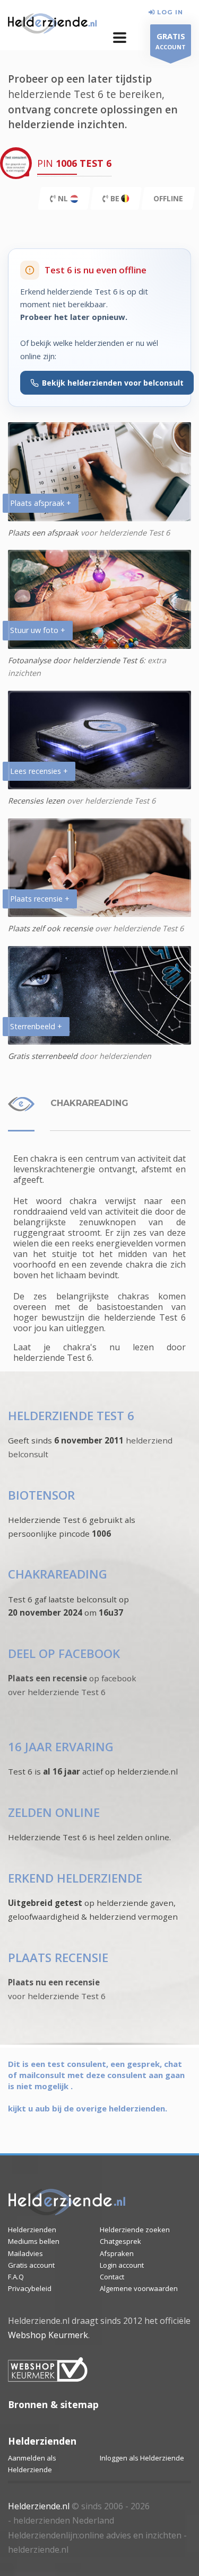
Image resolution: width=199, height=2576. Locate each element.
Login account (122, 2265)
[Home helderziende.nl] (68, 2203)
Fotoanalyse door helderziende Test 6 (76, 660)
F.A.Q (16, 2277)
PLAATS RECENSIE (58, 1958)
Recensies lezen (37, 801)
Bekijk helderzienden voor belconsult (113, 383)
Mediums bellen (34, 2241)
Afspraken (117, 2253)
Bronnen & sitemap (53, 2404)
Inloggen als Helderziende (142, 2458)
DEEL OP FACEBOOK (64, 1654)
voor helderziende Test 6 (57, 1996)
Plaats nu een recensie (54, 1982)
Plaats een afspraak (43, 533)
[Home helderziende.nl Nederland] (53, 24)
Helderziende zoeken (135, 2230)
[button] (120, 38)
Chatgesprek (120, 2241)
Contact (112, 2277)
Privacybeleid (30, 2288)
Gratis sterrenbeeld (43, 1056)
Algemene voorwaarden (139, 2288)
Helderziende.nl (39, 2506)
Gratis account (31, 2265)
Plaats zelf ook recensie (50, 928)
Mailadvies (25, 2253)
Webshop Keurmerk (48, 2335)
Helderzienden (32, 2230)
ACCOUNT (171, 41)
